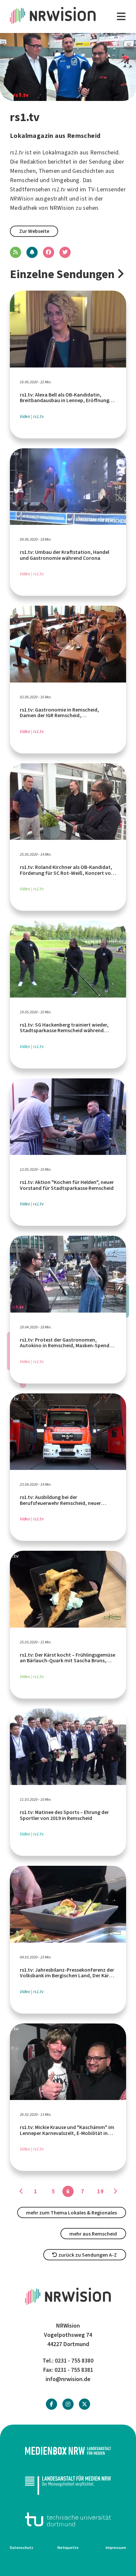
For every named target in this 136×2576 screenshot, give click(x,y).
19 (100, 2191)
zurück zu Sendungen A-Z (87, 2255)
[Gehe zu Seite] (21, 2191)
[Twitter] (85, 2404)
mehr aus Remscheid (93, 2234)
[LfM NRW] (68, 2485)
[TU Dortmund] (68, 2519)
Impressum (116, 2548)
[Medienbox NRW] (68, 2451)
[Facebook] (51, 2404)
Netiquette (68, 2548)
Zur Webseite (34, 231)
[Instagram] (68, 2404)
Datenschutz (22, 2548)
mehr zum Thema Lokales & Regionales (71, 2213)
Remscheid (24, 180)
